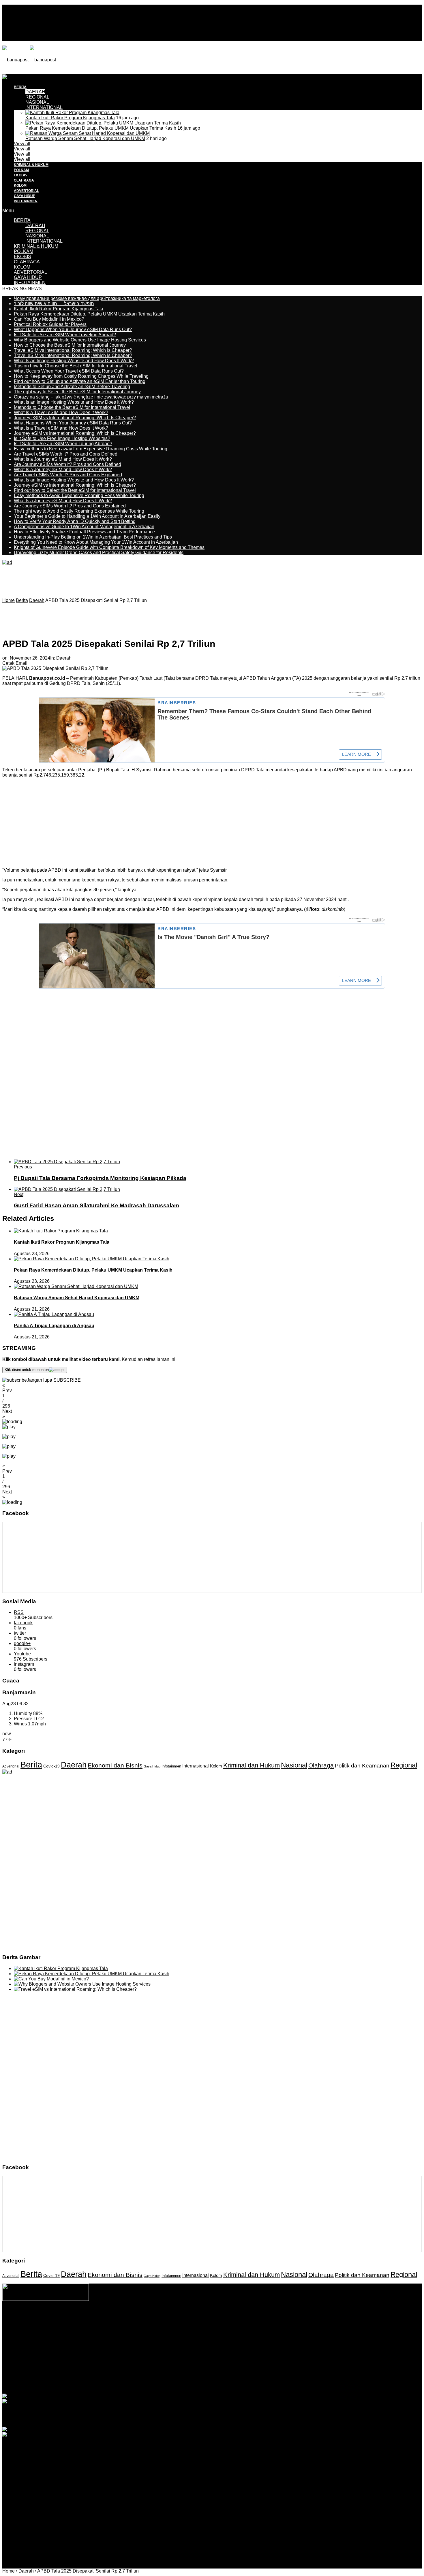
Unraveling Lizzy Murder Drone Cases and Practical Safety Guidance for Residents (99, 553)
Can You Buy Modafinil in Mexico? (49, 319)
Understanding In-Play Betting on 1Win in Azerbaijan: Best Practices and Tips (93, 537)
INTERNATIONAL (44, 107)
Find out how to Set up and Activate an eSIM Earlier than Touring (80, 381)
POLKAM (21, 170)
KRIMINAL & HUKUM (31, 165)
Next (19, 1194)
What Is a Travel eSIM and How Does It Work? (61, 412)
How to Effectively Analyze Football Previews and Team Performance (84, 532)
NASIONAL (37, 102)
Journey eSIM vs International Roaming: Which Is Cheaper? (75, 418)
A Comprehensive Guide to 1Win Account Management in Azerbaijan (84, 527)
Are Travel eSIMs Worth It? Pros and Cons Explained (68, 475)
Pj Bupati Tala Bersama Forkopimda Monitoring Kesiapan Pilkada (100, 1178)
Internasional (196, 1766)
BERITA (22, 220)
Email (21, 663)
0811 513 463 (200, 2329)
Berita (31, 1764)
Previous (23, 1167)
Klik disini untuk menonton (27, 1370)
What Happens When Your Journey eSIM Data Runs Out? (73, 329)
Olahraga (321, 1765)
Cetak (8, 663)
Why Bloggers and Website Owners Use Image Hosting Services (80, 340)
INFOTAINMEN (26, 201)
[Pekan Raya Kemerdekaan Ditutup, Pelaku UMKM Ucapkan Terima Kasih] (103, 123)
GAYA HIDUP (25, 196)
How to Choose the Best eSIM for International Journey (70, 345)
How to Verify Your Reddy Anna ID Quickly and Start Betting (75, 521)
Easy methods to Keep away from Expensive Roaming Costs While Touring (91, 449)
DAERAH (35, 225)
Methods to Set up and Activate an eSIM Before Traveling (72, 387)
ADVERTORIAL (26, 191)
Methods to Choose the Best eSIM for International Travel (72, 407)
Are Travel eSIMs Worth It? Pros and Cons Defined (66, 454)
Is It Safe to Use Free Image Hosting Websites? (62, 438)
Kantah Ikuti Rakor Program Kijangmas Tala (70, 118)
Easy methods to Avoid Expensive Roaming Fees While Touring (79, 495)
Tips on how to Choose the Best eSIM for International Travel (76, 366)
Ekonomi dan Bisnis (115, 1765)
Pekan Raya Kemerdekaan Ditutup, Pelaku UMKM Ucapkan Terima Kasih (101, 128)
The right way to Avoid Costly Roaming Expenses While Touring (79, 511)
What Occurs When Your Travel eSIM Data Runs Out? (69, 371)
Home (9, 2571)
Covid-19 (51, 1766)
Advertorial (11, 1766)
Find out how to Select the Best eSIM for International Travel (75, 490)
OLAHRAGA (24, 180)
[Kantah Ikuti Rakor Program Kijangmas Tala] (72, 113)
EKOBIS (20, 175)
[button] (212, 1388)
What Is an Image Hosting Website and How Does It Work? (74, 361)
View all (22, 144)
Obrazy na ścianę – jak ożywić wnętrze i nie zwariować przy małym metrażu (91, 397)
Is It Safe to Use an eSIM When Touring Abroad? (63, 444)
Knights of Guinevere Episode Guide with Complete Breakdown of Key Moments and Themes (109, 547)
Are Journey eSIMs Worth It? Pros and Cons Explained (70, 506)
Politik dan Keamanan (362, 1766)
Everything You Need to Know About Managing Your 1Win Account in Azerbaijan (96, 542)
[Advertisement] (107, 87)
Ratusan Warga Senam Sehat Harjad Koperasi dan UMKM (85, 138)
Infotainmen (171, 1766)
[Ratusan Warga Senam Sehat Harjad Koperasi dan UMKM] (88, 133)
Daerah (64, 658)
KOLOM (20, 186)
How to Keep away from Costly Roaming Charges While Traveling (81, 376)
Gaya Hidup (152, 1766)
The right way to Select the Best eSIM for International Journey (77, 392)
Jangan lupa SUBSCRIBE (54, 1380)
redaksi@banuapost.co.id (243, 2329)
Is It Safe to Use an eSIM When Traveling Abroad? (65, 335)
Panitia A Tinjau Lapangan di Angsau (54, 1326)
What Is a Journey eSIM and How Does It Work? (63, 459)
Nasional (294, 1765)
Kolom (216, 1766)
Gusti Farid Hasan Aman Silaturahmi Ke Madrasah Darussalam (96, 1205)
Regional (404, 1765)
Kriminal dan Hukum (252, 1765)
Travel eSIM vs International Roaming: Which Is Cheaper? (73, 350)
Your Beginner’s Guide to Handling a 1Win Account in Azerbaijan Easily (87, 516)
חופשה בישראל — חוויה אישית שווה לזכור (54, 304)
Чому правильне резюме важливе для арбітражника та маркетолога (87, 298)
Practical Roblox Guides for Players (50, 324)
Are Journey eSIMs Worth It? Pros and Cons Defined (67, 464)
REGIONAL (37, 231)
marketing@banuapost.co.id (212, 2334)
